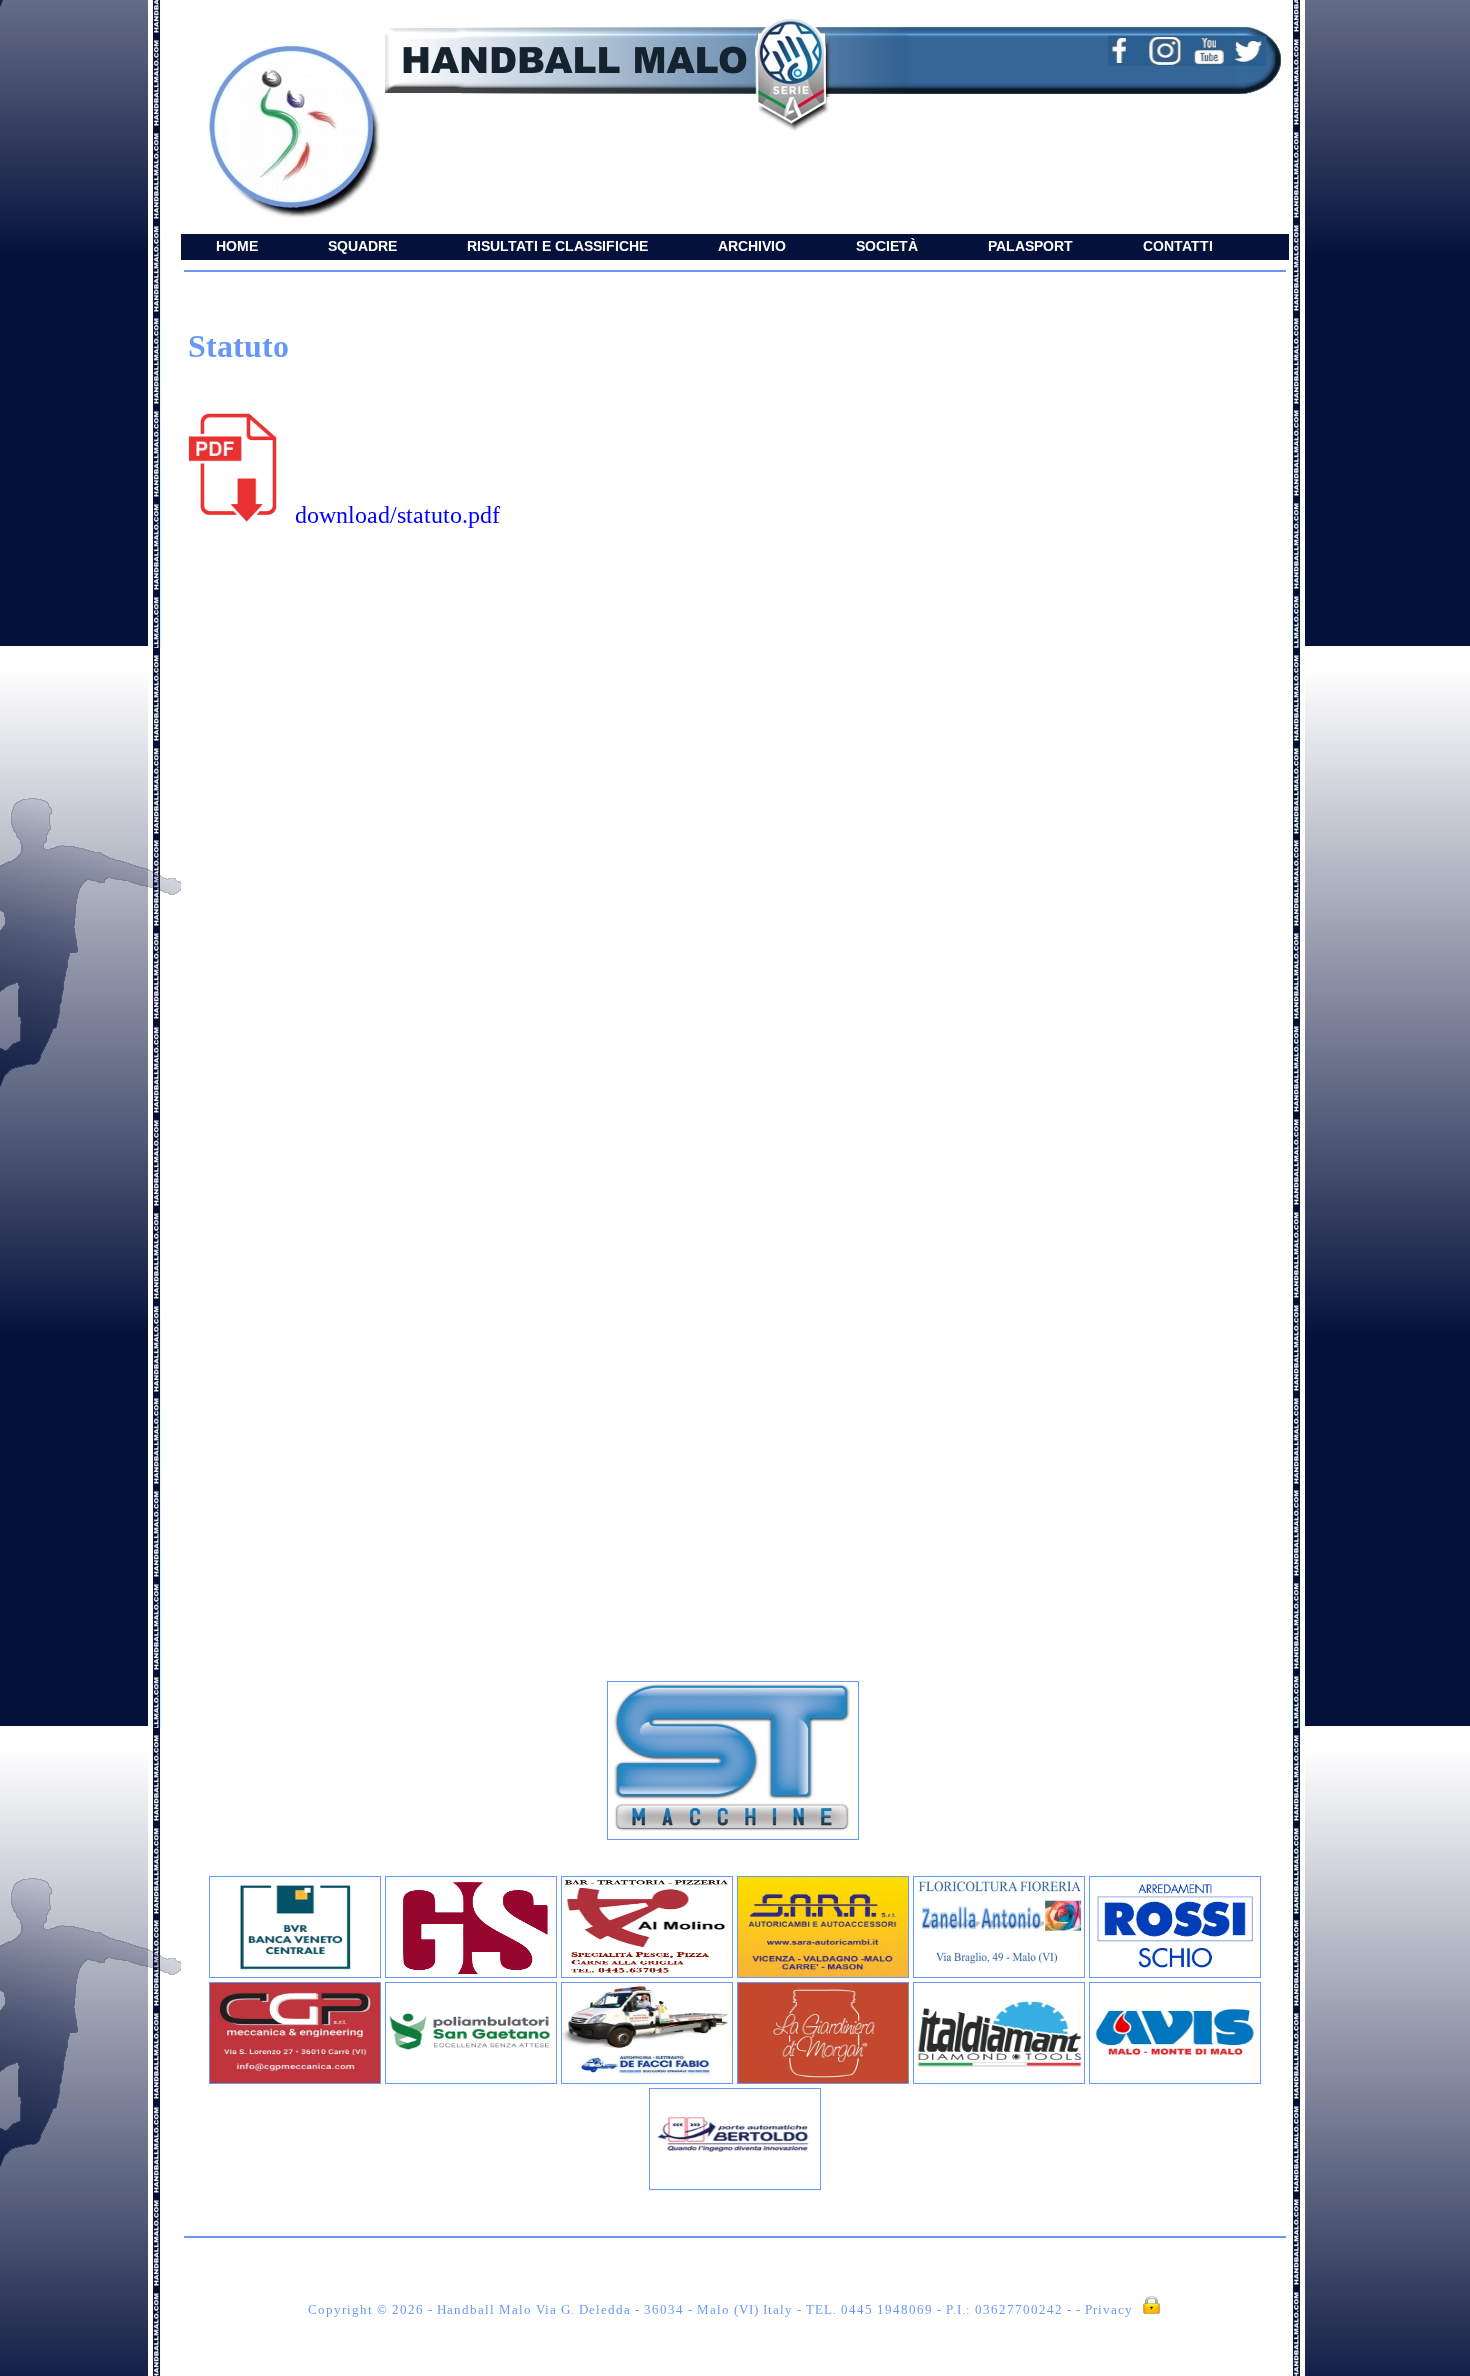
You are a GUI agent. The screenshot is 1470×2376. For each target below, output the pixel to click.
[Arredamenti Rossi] (1175, 1973)
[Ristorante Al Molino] (647, 1973)
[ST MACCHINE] (733, 1835)
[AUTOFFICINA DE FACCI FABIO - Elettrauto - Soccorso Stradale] (647, 2079)
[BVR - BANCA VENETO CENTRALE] (295, 1973)
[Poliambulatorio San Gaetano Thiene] (471, 2079)
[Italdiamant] (999, 2079)
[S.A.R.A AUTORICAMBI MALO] (823, 1973)
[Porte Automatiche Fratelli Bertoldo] (735, 2185)
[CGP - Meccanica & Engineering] (295, 2079)
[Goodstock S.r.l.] (471, 1973)
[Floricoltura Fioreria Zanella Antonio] (999, 1973)
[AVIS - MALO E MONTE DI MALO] (1175, 2079)
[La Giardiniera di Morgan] (823, 2079)
